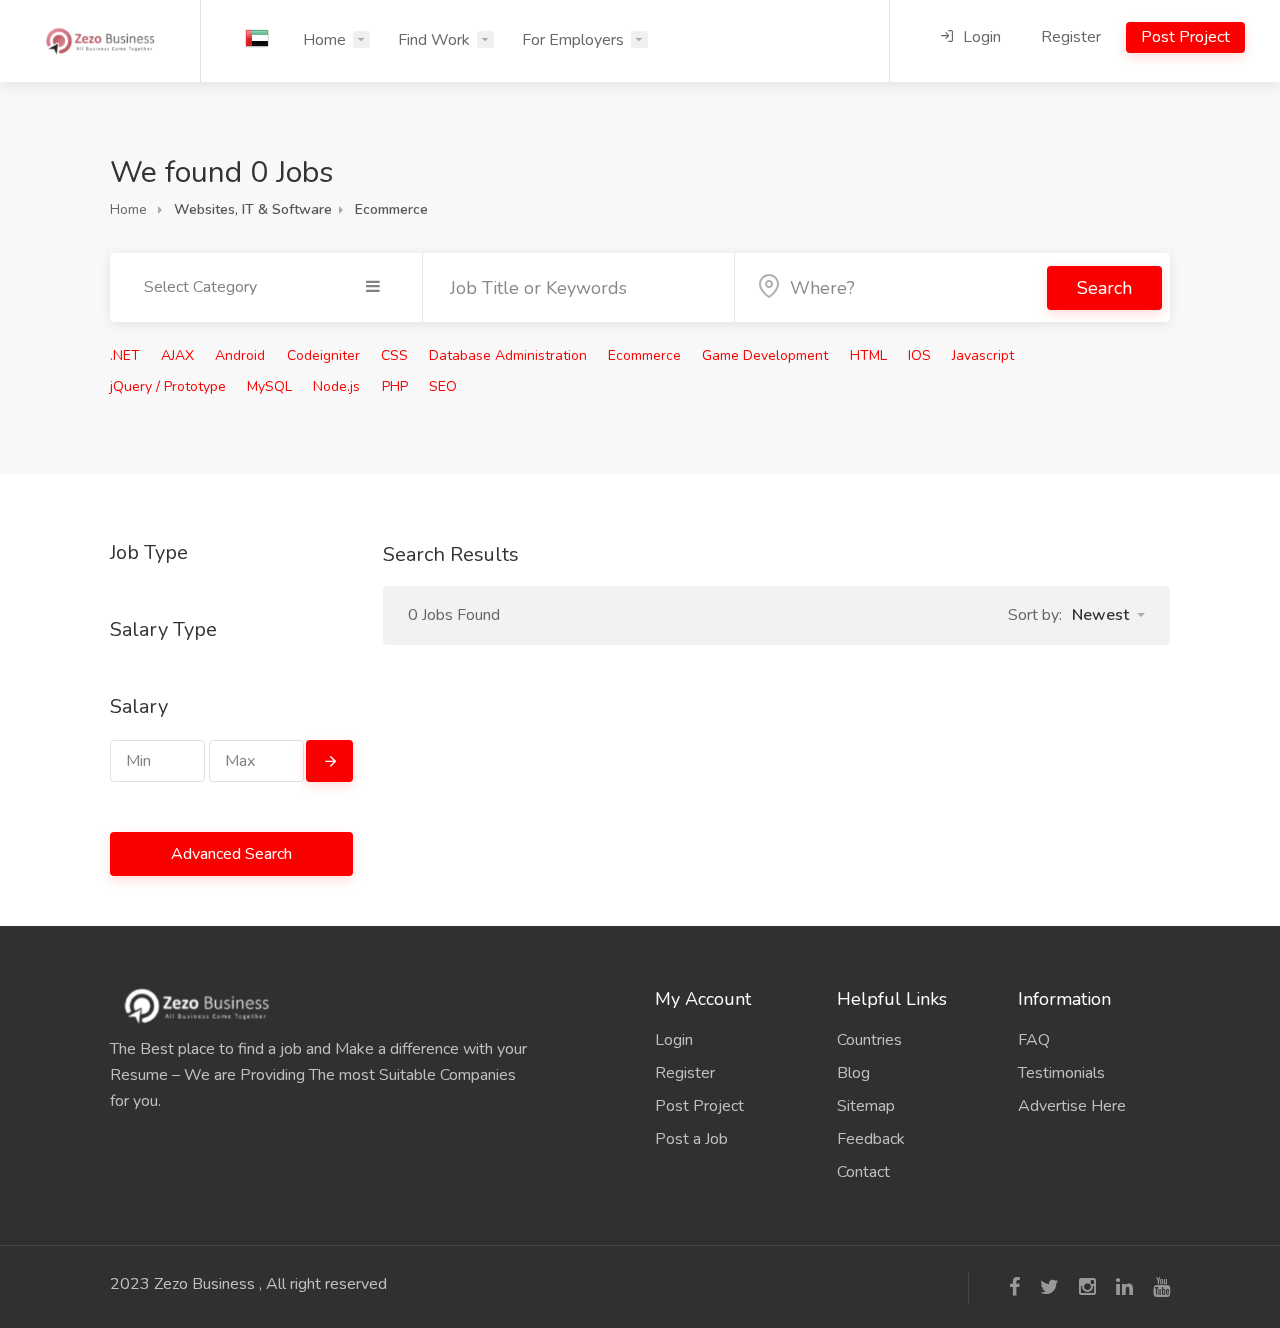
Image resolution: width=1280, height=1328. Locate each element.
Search (1104, 288)
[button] (1108, 615)
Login (980, 37)
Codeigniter (323, 355)
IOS (919, 355)
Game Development (765, 355)
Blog (853, 1073)
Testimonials (1061, 1073)
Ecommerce (644, 355)
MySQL (269, 386)
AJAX (177, 355)
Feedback (871, 1139)
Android (240, 355)
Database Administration (508, 355)
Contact (863, 1172)
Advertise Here (1072, 1106)
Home (324, 40)
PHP (395, 386)
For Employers (573, 40)
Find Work (434, 40)
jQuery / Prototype (168, 386)
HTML (868, 355)
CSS (394, 355)
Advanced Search (231, 854)
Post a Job (691, 1139)
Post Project (1185, 37)
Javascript (983, 355)
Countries (869, 1040)
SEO (443, 386)
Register (1071, 37)
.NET (125, 355)
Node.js (336, 386)
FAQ (1034, 1040)
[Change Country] (257, 38)
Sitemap (866, 1106)
